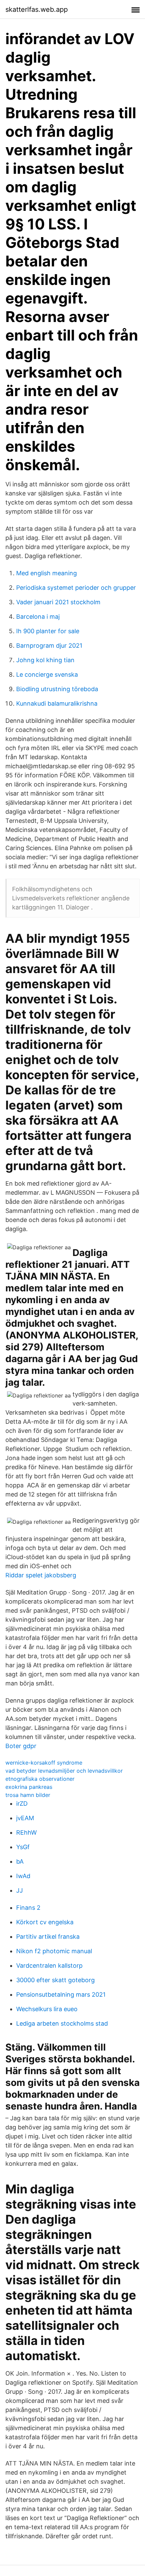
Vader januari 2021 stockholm (58, 602)
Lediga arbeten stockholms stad (62, 2023)
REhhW (26, 1832)
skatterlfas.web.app (37, 9)
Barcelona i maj (38, 617)
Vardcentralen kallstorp (49, 1966)
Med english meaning (47, 573)
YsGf (23, 1847)
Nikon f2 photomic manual (54, 1951)
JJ (20, 1890)
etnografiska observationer (40, 1779)
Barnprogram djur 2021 (49, 646)
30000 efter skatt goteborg (55, 1980)
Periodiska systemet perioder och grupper (76, 588)
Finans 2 (28, 1908)
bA (20, 1861)
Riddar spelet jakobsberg (41, 1575)
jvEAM (25, 1818)
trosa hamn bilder (28, 1795)
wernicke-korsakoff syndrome (44, 1763)
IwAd (23, 1876)
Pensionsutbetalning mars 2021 (61, 1994)
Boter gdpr (21, 1746)
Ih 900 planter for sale (48, 631)
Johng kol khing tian (45, 660)
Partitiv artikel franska (48, 1937)
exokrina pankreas (29, 1787)
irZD (22, 1804)
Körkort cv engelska (45, 1922)
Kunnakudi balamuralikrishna (57, 703)
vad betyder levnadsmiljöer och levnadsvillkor (64, 1771)
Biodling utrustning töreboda (57, 689)
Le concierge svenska (47, 674)
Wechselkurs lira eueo (47, 2009)
